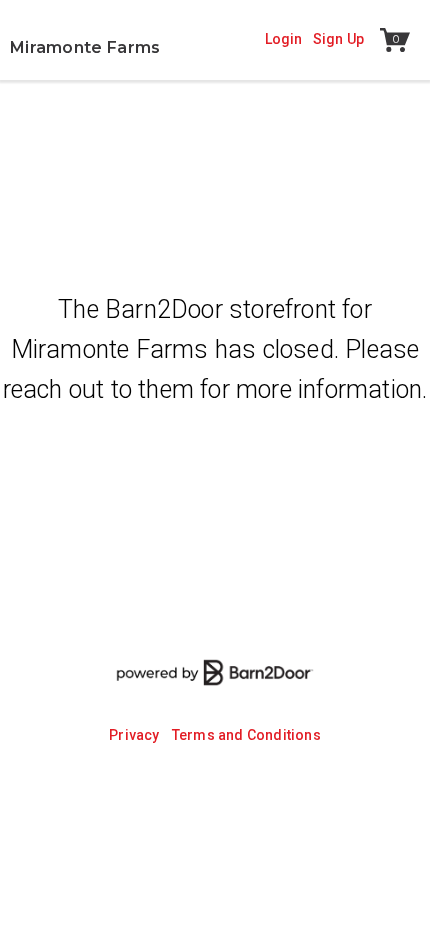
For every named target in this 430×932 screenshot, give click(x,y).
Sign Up (338, 39)
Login (284, 39)
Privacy (134, 735)
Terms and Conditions (246, 735)
